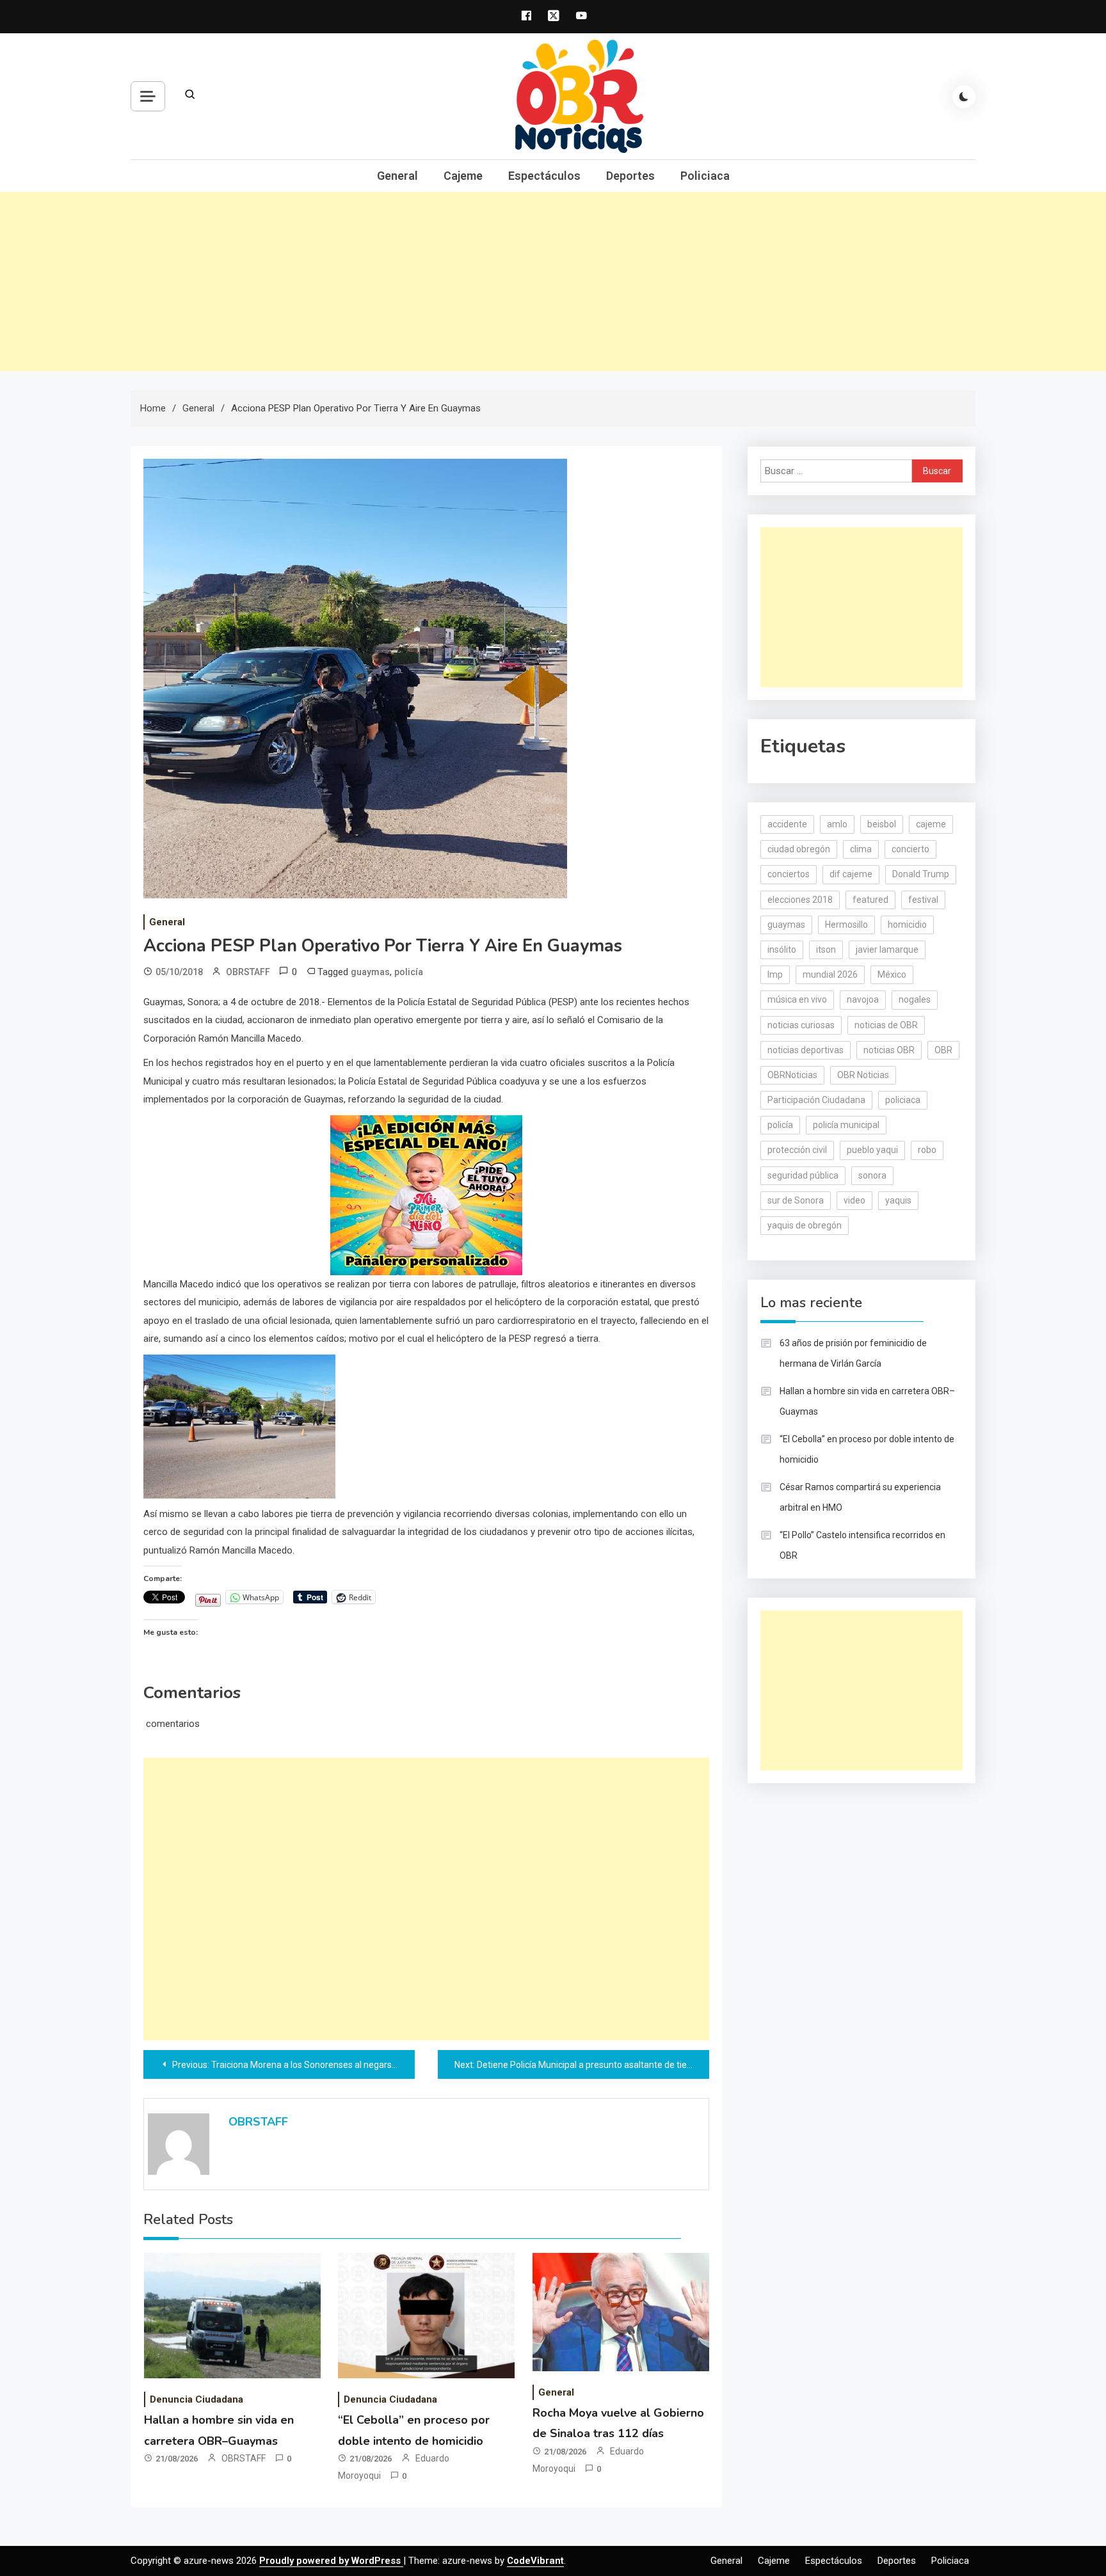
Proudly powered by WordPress (331, 2561)
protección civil (797, 1150)
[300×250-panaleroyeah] (426, 1194)
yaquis (898, 1200)
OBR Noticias (863, 1075)
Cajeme (463, 176)
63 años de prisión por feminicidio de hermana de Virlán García (853, 1353)
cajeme (931, 824)
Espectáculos (544, 176)
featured (870, 900)
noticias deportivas (805, 1050)
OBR (943, 1050)
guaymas (370, 972)
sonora (872, 1175)
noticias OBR (889, 1050)
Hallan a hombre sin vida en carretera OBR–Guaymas (867, 1401)
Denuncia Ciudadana (196, 2399)
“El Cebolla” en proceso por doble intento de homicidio (867, 1449)
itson (826, 950)
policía (409, 972)
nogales (915, 999)
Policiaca (705, 176)
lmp (775, 974)
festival (923, 900)
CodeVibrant (535, 2561)
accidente (787, 824)
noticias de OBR (886, 1025)
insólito (782, 950)
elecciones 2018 (800, 900)
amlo (837, 824)
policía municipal (846, 1125)
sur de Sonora (796, 1200)
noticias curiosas (801, 1025)
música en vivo (797, 999)
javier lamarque (887, 950)
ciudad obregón (799, 849)
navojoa (863, 999)
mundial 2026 (830, 974)
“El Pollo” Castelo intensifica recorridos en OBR (862, 1545)
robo (927, 1150)
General (397, 176)
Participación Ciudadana (816, 1100)
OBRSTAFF (248, 972)
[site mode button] (964, 97)
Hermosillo (846, 925)
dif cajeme (851, 874)
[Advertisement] (553, 282)
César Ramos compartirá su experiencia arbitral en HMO (860, 1497)
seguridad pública (803, 1175)
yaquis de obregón (805, 1225)
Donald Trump (921, 874)
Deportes (630, 176)
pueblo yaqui (872, 1150)
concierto (910, 849)
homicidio (907, 925)
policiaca (903, 1100)
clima (861, 849)
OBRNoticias (792, 1075)
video (854, 1200)
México (892, 974)
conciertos (789, 874)
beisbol (882, 824)
